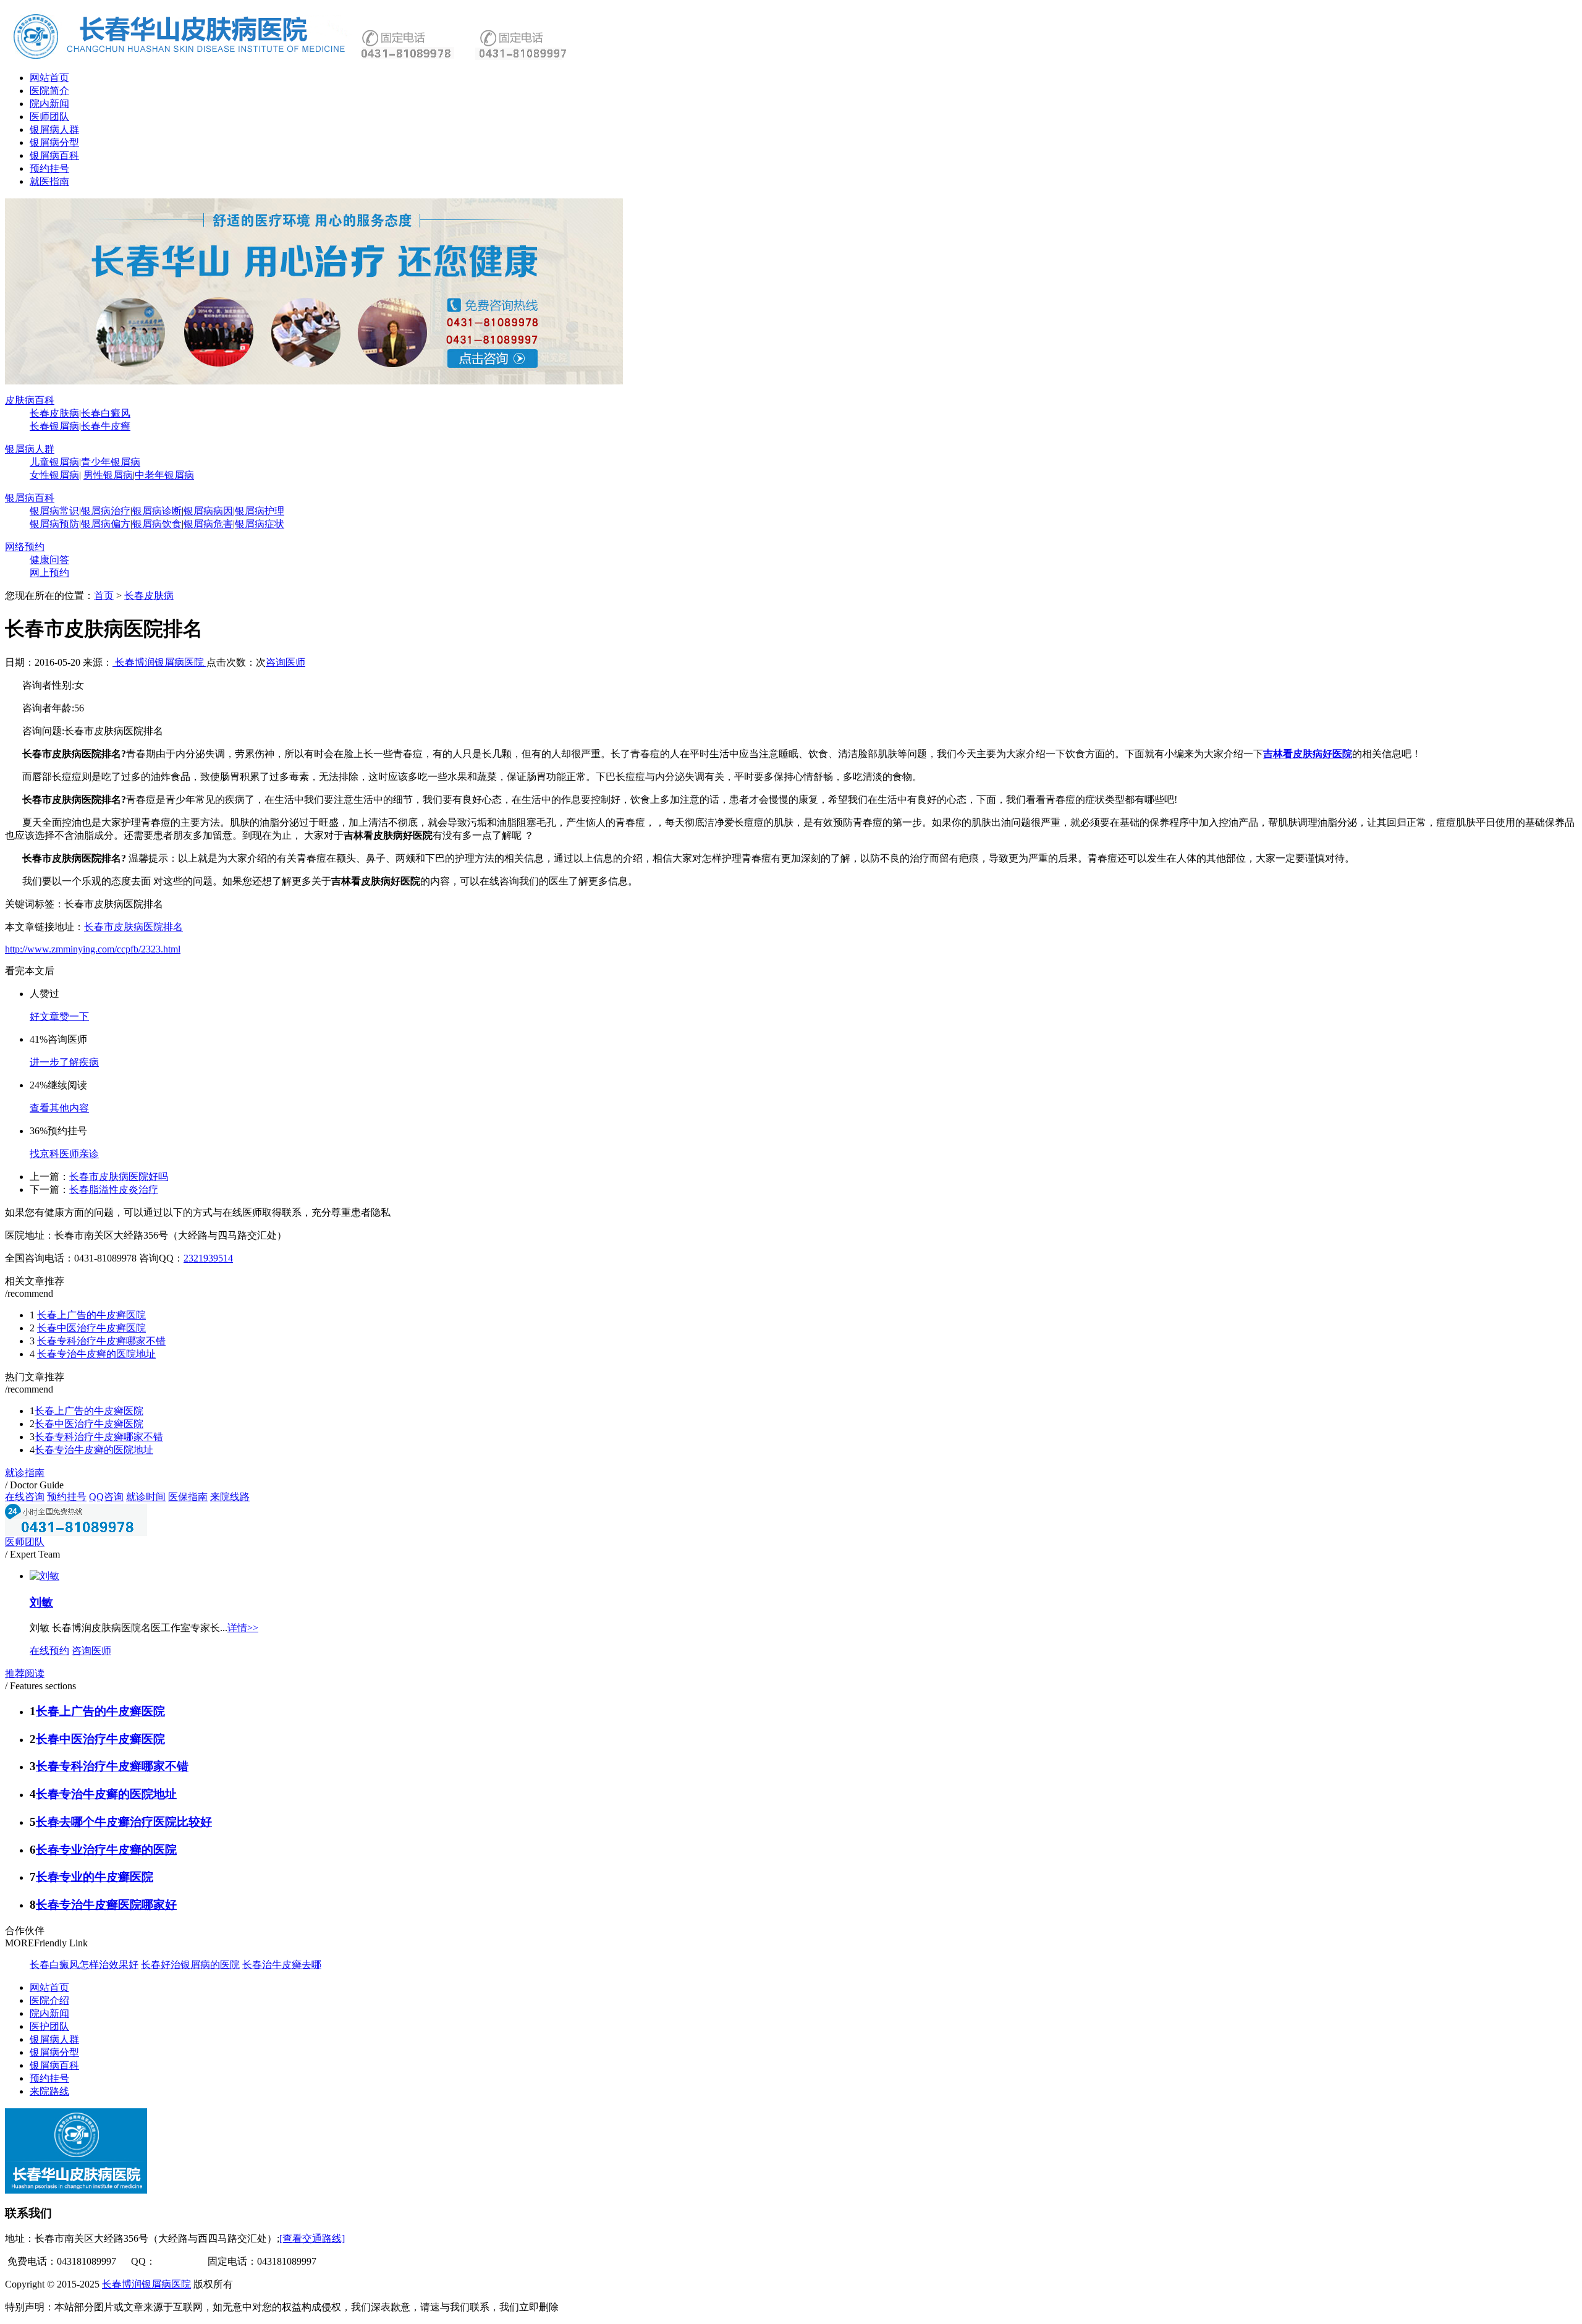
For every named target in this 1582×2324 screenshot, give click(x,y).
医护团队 (49, 2026)
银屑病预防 (54, 524)
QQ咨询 (106, 1497)
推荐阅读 (25, 1673)
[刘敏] (44, 1576)
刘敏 (41, 1602)
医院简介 (49, 91)
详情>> (243, 1628)
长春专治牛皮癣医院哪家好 (106, 1905)
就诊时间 (146, 1497)
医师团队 (49, 117)
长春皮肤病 (54, 413)
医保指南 (188, 1497)
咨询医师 (286, 662)
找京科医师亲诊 (64, 1154)
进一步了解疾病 (64, 1062)
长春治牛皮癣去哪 (282, 1965)
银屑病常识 (54, 511)
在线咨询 (25, 1497)
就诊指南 (25, 1473)
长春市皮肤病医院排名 (133, 927)
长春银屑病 (54, 426)
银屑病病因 (208, 511)
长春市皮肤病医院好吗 (119, 1177)
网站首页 (49, 78)
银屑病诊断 (157, 511)
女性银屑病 (54, 475)
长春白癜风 (106, 413)
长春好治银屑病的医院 (190, 1965)
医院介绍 (49, 2000)
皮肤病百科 (30, 400)
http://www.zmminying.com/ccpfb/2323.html (93, 949)
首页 (104, 596)
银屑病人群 (54, 129)
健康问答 (49, 560)
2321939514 (208, 1258)
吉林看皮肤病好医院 (1308, 754)
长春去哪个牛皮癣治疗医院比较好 (124, 1822)
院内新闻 (49, 104)
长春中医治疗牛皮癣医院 (91, 1328)
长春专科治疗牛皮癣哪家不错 (101, 1341)
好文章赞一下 (59, 1016)
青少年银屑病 (111, 462)
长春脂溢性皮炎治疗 (114, 1190)
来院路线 (49, 2091)
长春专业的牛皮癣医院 (95, 1877)
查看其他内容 (59, 1108)
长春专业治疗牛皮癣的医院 (106, 1850)
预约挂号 (49, 168)
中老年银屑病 (164, 475)
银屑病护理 (260, 511)
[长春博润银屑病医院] (314, 381)
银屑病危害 (208, 524)
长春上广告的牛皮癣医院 (91, 1315)
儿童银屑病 (54, 462)
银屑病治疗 (106, 511)
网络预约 (25, 547)
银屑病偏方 (106, 524)
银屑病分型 (54, 142)
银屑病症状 (260, 524)
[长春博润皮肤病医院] (181, 58)
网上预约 (49, 573)
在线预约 (49, 1651)
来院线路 (230, 1497)
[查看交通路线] (312, 2238)
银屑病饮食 (157, 524)
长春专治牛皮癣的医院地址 (96, 1354)
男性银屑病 (108, 475)
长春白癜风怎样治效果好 (84, 1965)
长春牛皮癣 (106, 426)
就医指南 (49, 181)
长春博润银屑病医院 (159, 662)
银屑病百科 (54, 155)
